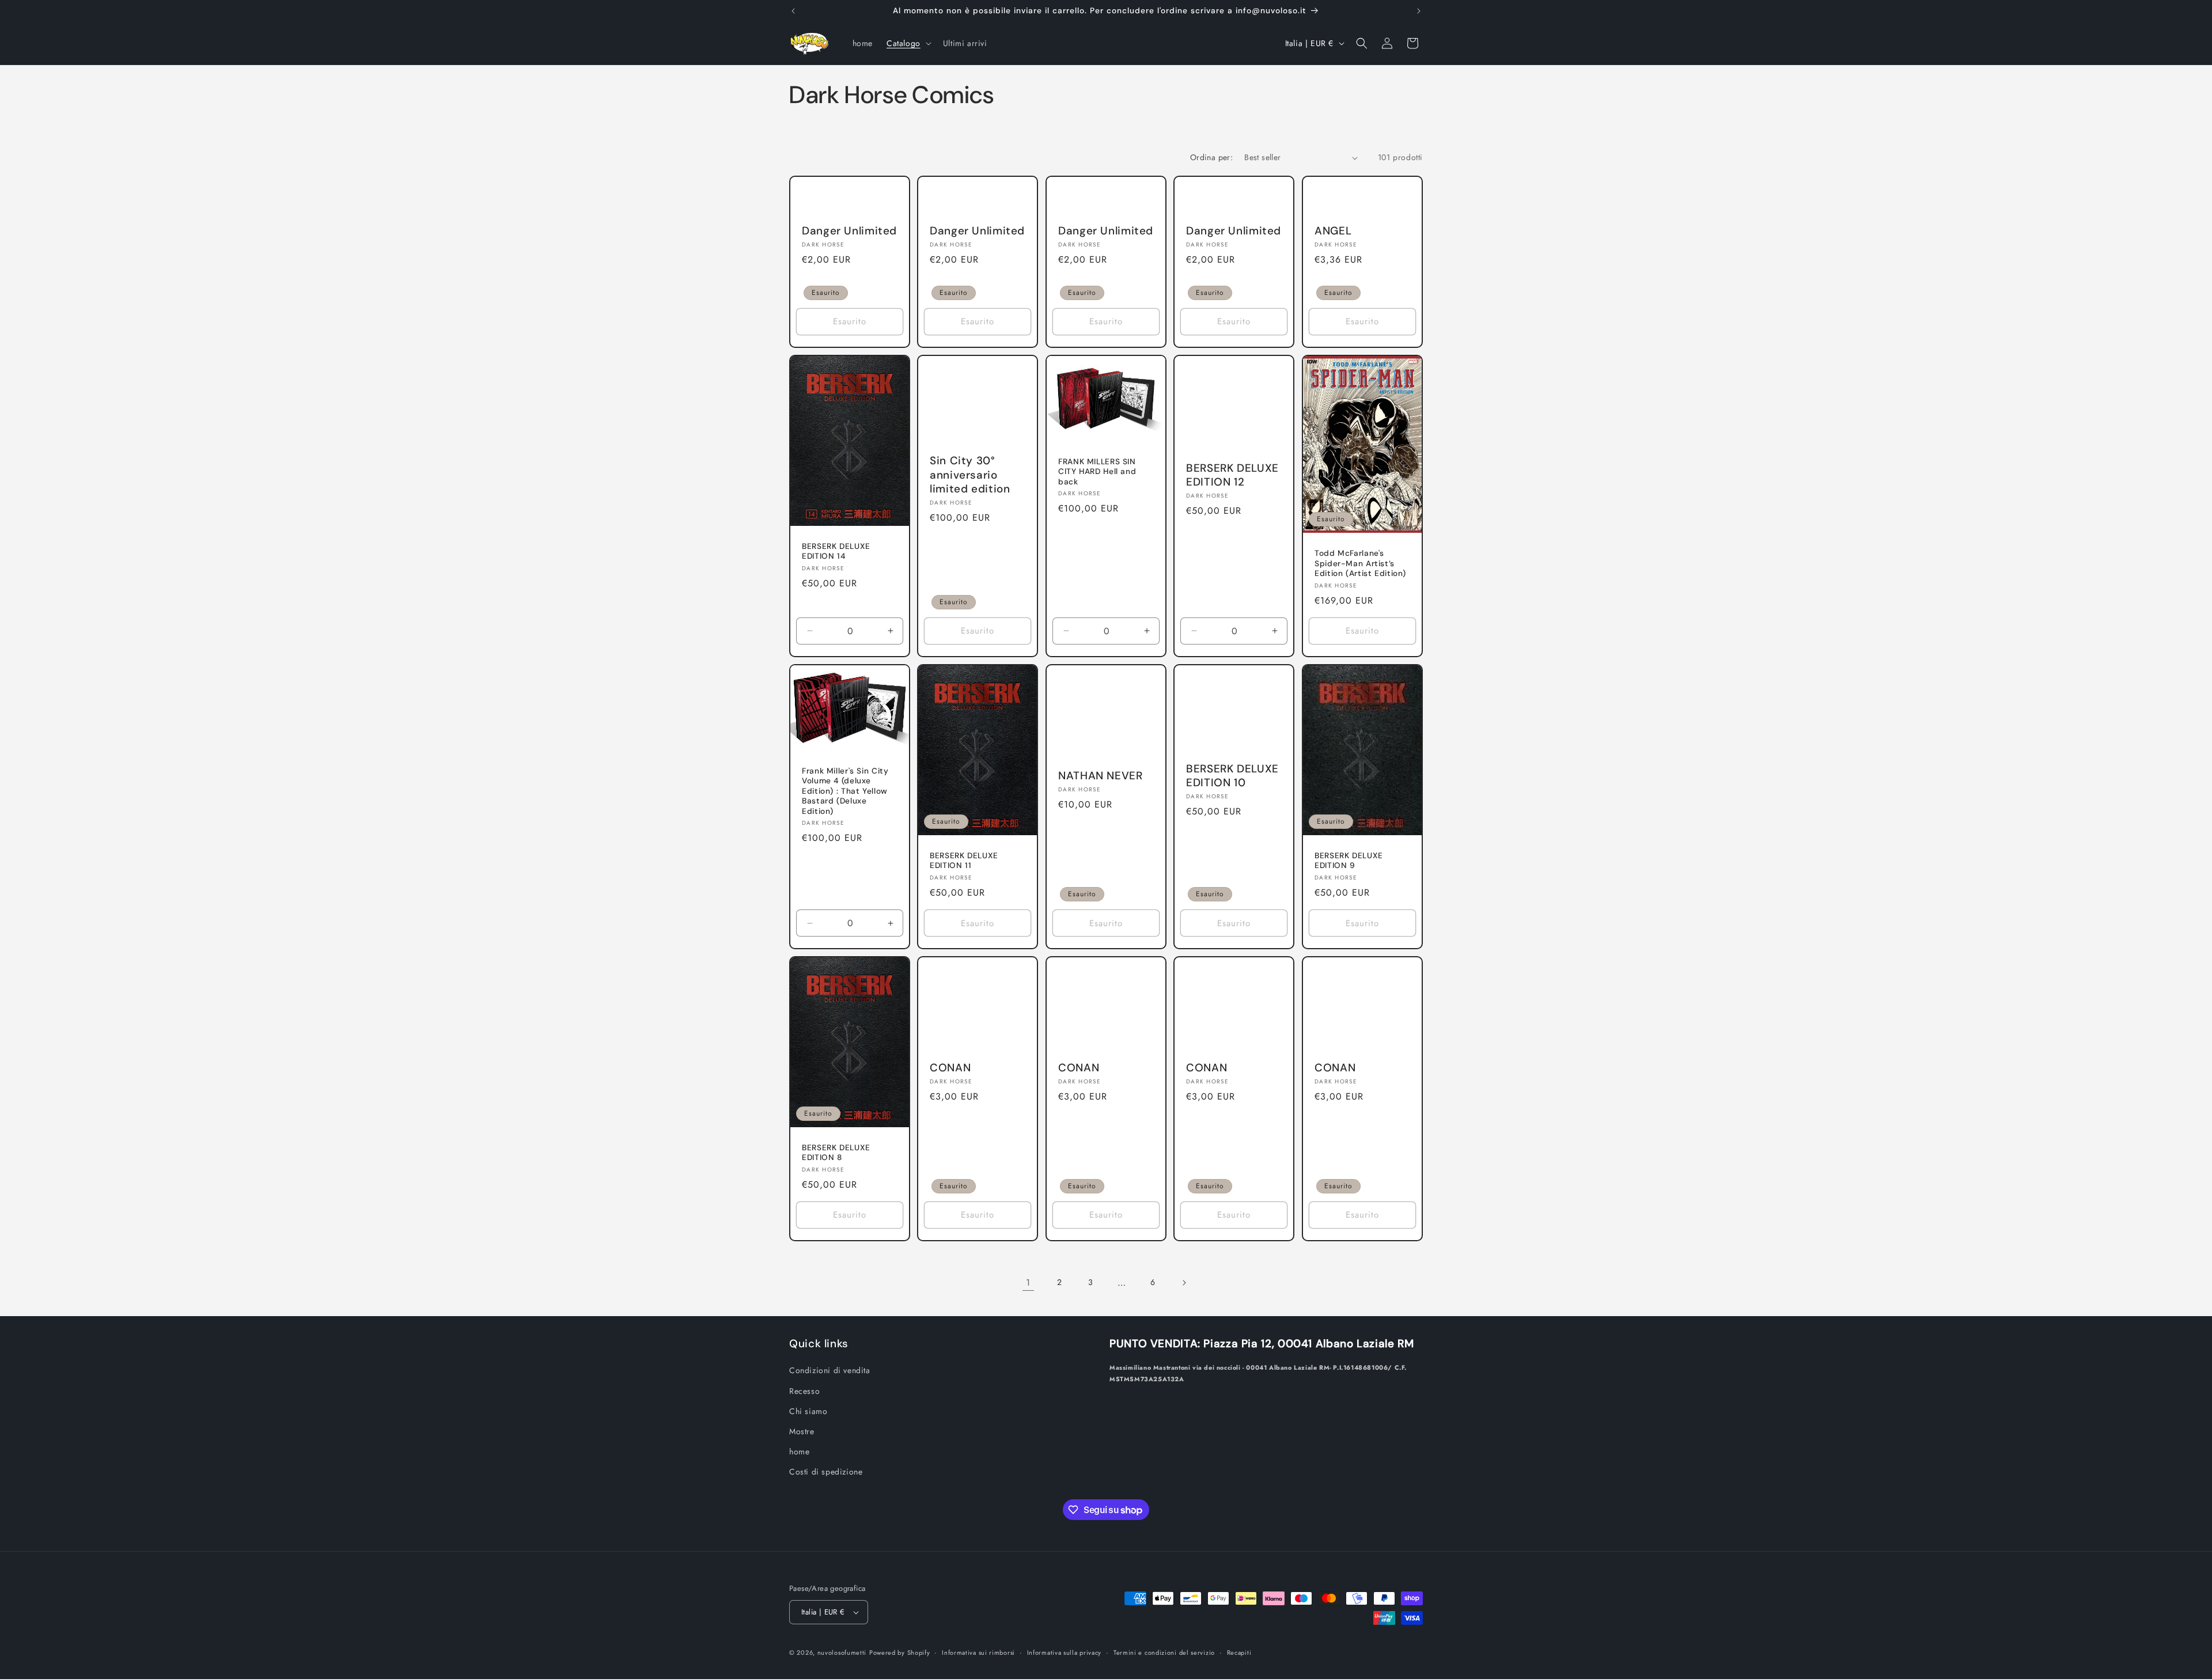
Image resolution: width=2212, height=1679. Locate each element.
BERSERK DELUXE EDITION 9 (1349, 861)
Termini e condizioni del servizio (1164, 1653)
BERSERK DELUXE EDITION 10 (1232, 776)
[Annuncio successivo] (1419, 11)
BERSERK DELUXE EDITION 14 (836, 552)
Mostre (802, 1431)
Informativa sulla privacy (1065, 1653)
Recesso (804, 1391)
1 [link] (1028, 1282)
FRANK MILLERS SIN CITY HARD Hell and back (1097, 472)
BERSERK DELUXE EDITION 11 (964, 861)
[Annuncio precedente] (793, 11)
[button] (908, 43)
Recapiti (1239, 1653)
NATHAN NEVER (1101, 776)
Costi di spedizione (826, 1472)
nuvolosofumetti (842, 1653)
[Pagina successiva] (1184, 1283)
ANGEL (1333, 231)
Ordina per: (1211, 157)
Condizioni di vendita (830, 1370)
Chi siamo (808, 1411)
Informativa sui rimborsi (978, 1653)
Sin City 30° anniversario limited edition (970, 475)
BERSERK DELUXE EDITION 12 (1232, 475)
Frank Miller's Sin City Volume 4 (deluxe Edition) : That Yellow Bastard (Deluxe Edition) (845, 791)
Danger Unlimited (849, 231)
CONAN (950, 1068)
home (799, 1451)
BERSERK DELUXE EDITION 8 (836, 1153)
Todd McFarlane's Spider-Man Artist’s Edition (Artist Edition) (1360, 563)
